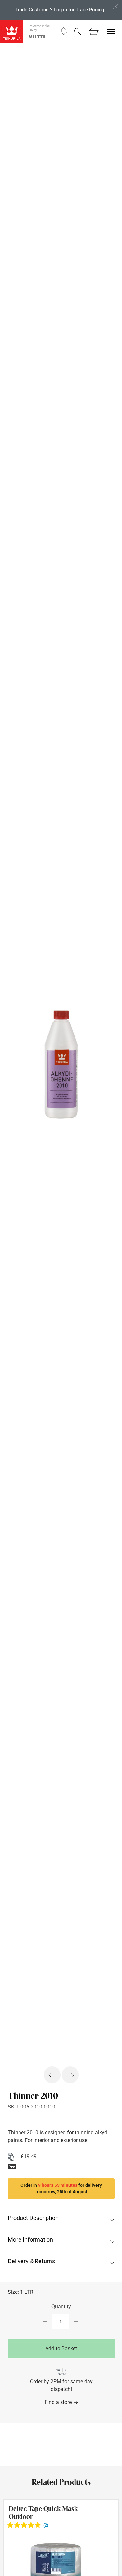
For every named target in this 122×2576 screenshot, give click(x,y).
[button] (64, 31)
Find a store (58, 2402)
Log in (60, 10)
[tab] (61, 2218)
